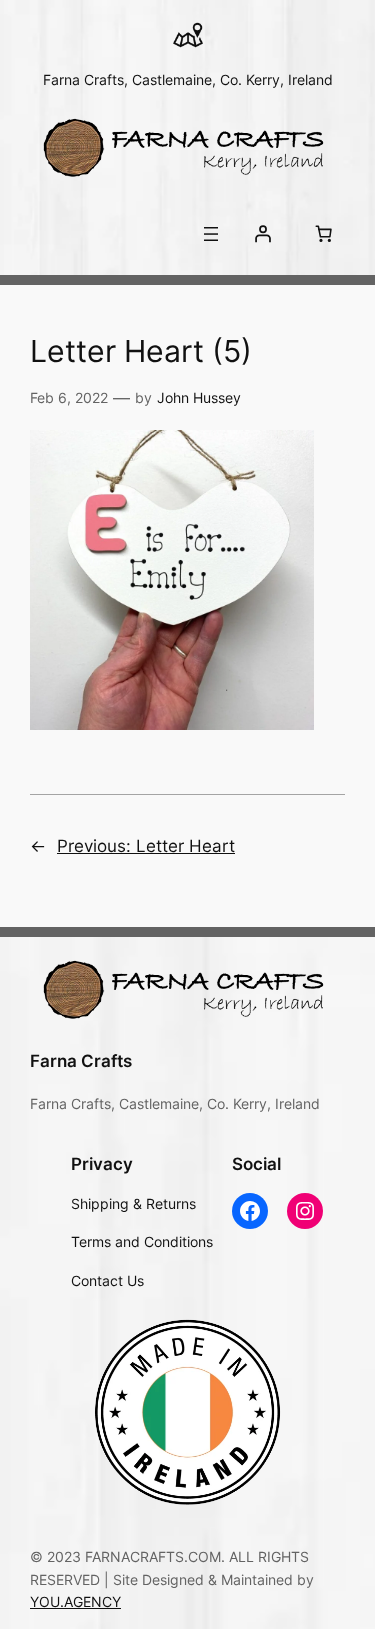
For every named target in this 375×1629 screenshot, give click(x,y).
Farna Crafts (81, 1061)
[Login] (263, 234)
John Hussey (199, 397)
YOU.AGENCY (75, 1601)
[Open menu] (211, 234)
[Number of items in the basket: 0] (324, 234)
